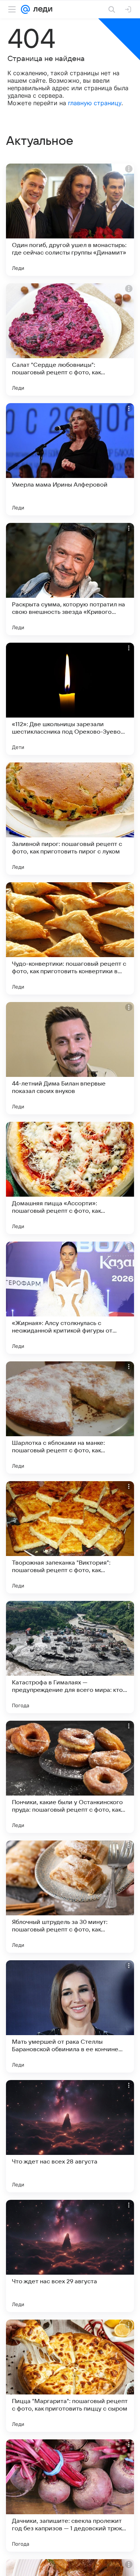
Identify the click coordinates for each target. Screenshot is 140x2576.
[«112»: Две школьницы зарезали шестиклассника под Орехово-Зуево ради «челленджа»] (70, 699)
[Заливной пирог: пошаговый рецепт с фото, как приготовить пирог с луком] (70, 819)
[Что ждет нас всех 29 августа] (70, 2256)
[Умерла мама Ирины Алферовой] (70, 459)
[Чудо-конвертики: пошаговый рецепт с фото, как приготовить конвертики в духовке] (70, 938)
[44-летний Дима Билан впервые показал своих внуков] (70, 1058)
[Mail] (25, 9)
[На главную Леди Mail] (41, 9)
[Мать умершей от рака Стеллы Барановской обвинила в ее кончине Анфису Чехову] (70, 2016)
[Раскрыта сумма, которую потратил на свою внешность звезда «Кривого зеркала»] (70, 579)
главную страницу (95, 103)
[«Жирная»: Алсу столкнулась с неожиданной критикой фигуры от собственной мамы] (70, 1298)
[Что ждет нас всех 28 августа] (70, 2136)
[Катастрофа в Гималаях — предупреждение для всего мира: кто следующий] (70, 1657)
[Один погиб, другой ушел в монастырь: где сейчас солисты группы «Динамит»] (70, 220)
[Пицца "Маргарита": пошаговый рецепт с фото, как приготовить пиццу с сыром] (70, 2376)
